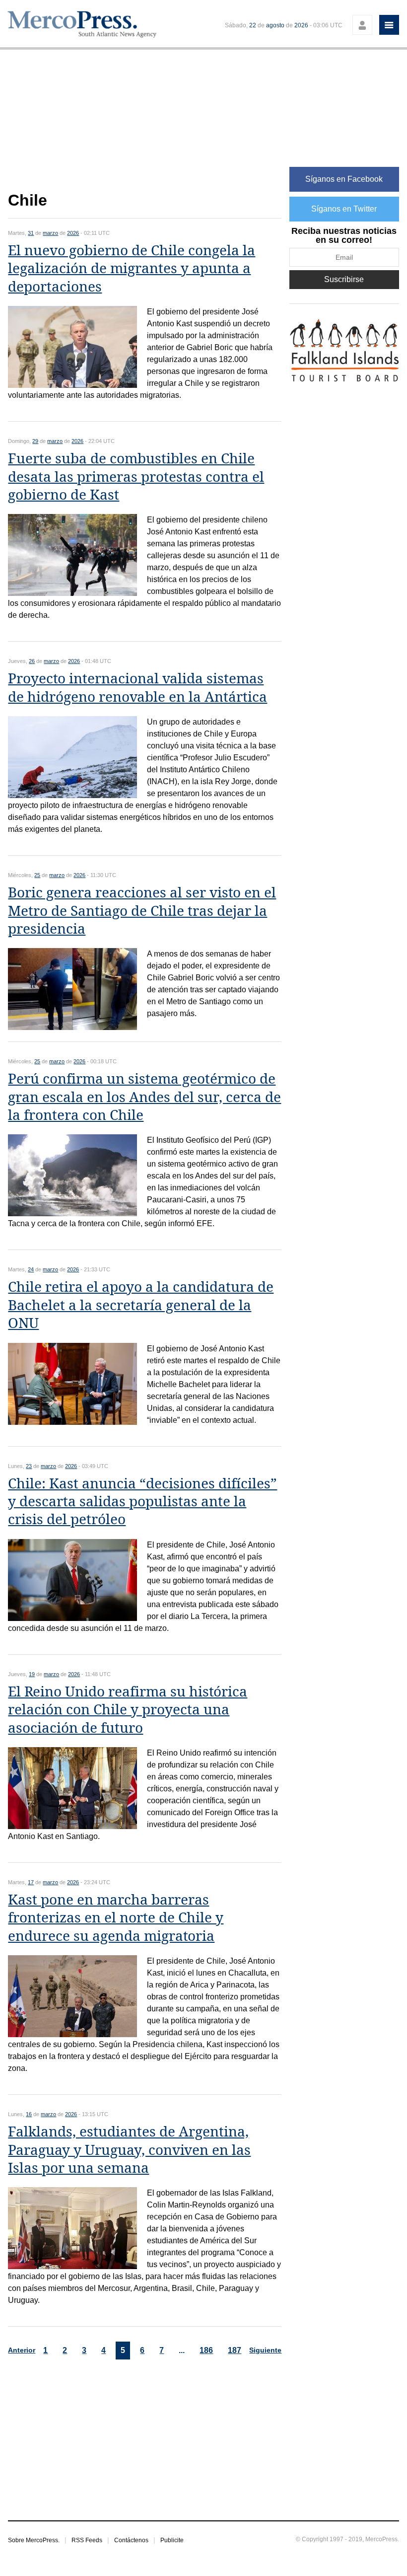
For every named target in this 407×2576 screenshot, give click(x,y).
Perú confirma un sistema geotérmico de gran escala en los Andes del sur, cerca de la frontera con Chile (144, 1097)
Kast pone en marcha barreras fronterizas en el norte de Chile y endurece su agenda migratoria (116, 1918)
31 (31, 233)
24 (31, 1269)
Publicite (172, 2540)
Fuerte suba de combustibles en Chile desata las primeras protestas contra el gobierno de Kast (136, 477)
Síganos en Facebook (344, 179)
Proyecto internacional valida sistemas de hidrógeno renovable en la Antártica (137, 688)
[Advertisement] (145, 126)
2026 (301, 25)
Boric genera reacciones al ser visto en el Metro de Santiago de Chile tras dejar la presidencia (142, 911)
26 (32, 661)
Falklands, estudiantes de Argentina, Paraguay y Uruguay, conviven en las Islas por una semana (129, 2150)
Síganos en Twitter (344, 209)
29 (35, 441)
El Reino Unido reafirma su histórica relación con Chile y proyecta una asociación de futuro (128, 1710)
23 (29, 1466)
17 (31, 1882)
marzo (50, 233)
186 (206, 2350)
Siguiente (265, 2350)
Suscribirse (344, 279)
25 (37, 875)
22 (253, 25)
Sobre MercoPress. (34, 2540)
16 (29, 2114)
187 (235, 2350)
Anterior (22, 2350)
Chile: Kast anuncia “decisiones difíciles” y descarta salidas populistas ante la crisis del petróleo (142, 1502)
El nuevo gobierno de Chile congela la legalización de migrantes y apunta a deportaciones (132, 269)
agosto (275, 25)
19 (32, 1674)
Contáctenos (131, 2540)
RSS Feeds (87, 2540)
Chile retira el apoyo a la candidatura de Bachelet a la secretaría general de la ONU (141, 1305)
